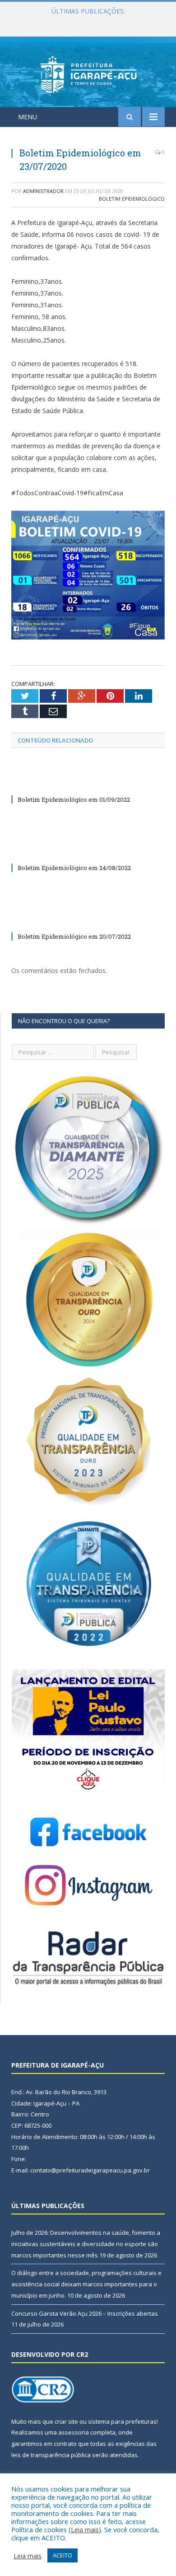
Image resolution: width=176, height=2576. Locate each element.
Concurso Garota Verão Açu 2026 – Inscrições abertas (85, 2313)
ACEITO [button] (63, 2555)
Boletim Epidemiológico (132, 199)
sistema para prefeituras (122, 2421)
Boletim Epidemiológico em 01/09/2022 (74, 799)
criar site (66, 2421)
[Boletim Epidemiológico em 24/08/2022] (88, 851)
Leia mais (85, 2529)
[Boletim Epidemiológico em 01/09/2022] (88, 783)
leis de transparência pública (51, 2455)
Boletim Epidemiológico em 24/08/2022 (74, 868)
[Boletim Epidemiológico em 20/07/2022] (88, 920)
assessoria (74, 2432)
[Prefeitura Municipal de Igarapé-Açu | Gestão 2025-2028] (88, 73)
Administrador (43, 191)
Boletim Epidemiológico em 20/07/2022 (74, 936)
